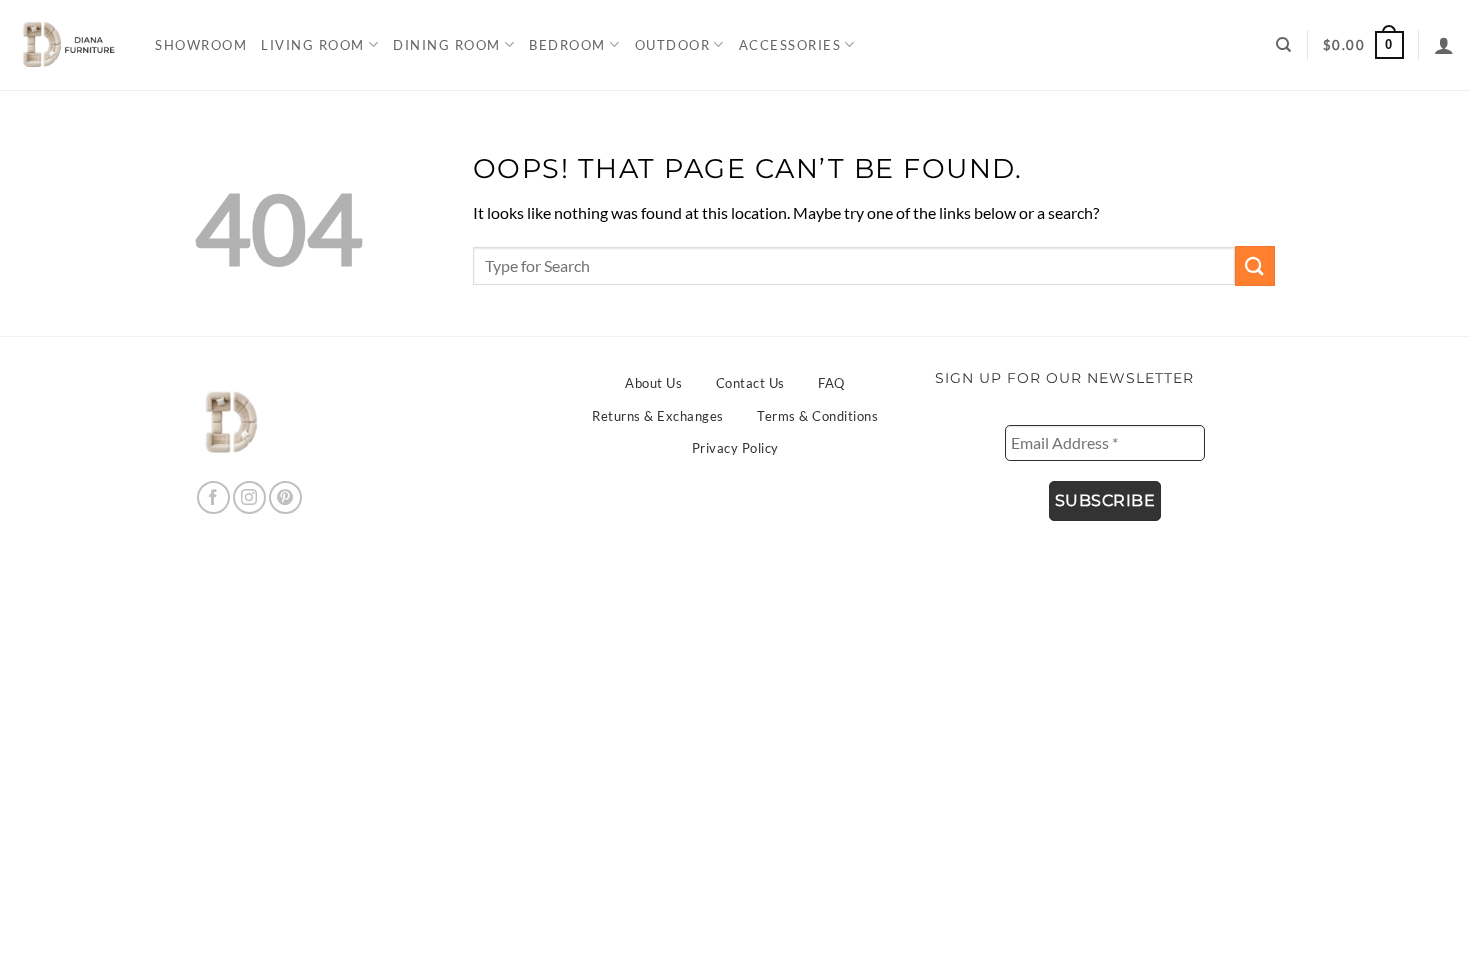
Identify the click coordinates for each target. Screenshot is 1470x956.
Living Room (313, 45)
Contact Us (750, 383)
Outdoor (673, 45)
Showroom (201, 45)
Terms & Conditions (817, 416)
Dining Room (447, 45)
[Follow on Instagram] (249, 497)
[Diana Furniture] (65, 45)
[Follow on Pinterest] (285, 497)
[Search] (1284, 45)
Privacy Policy (735, 448)
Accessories (790, 45)
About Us (653, 383)
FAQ (831, 383)
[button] (1363, 45)
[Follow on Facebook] (213, 497)
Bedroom (567, 45)
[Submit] (1255, 265)
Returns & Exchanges (658, 416)
